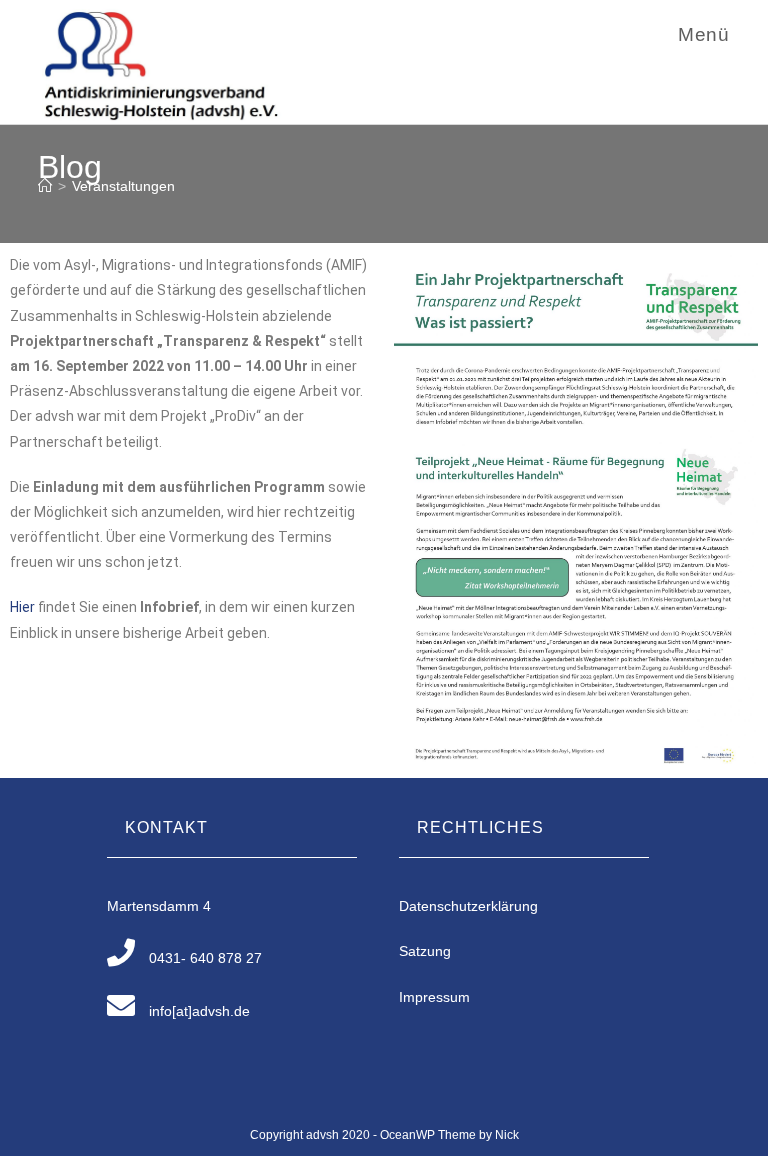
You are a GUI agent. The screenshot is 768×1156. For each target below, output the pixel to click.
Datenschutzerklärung (468, 906)
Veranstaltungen (123, 186)
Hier (24, 607)
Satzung (425, 951)
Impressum (434, 997)
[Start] (45, 186)
